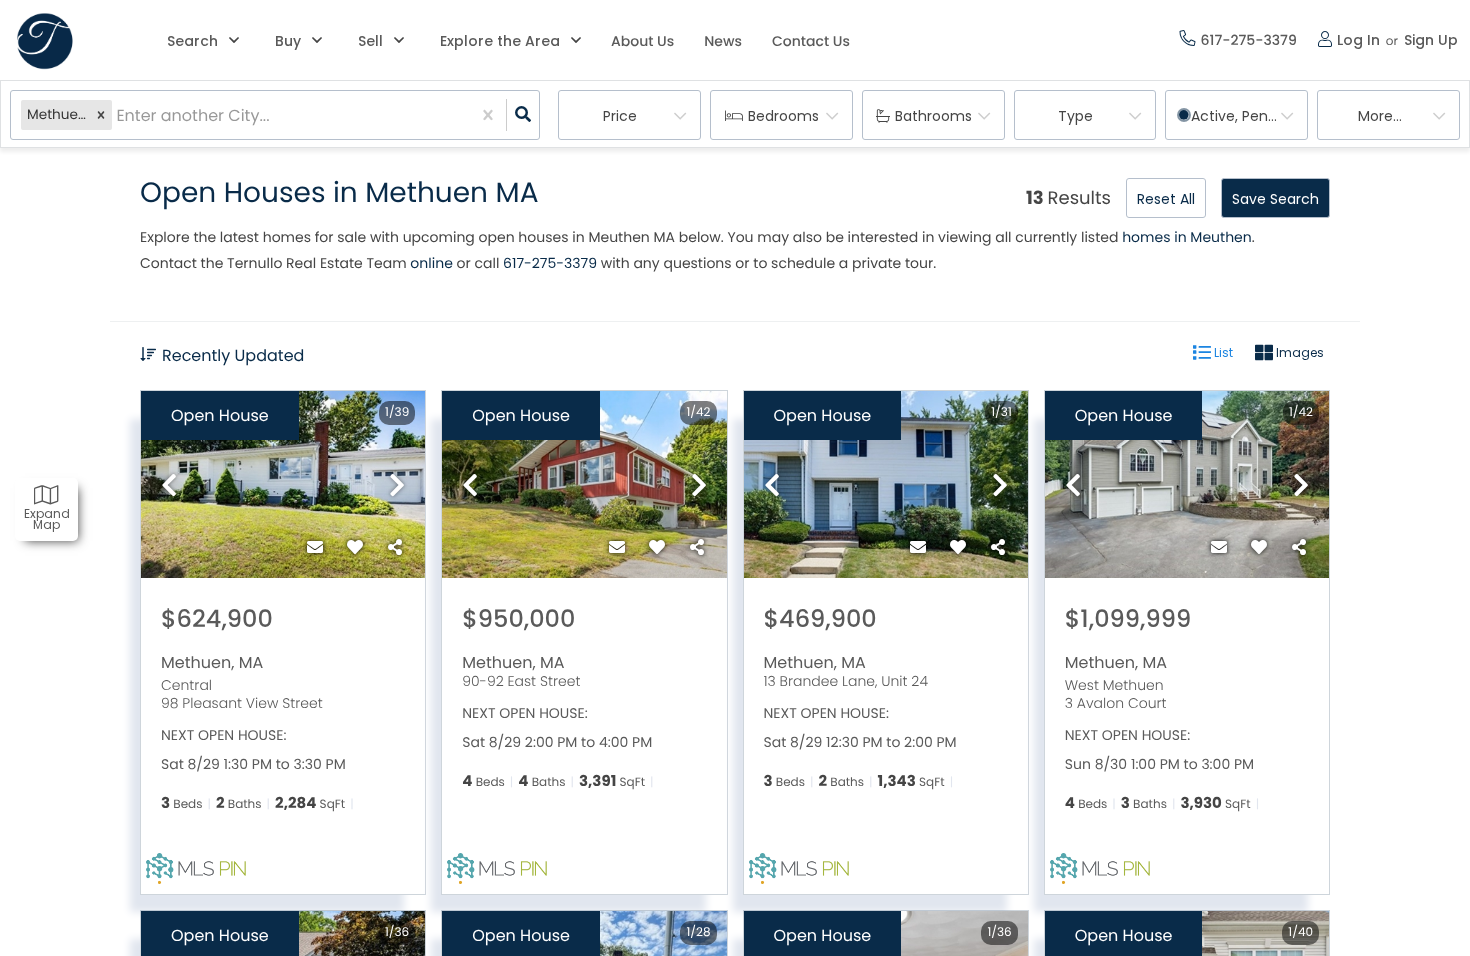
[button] (101, 115)
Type (1075, 116)
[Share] (395, 548)
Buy (288, 41)
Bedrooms (783, 116)
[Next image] (397, 486)
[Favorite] (355, 548)
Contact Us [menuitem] (811, 41)
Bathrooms (933, 116)
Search (192, 41)
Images (1298, 352)
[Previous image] (169, 486)
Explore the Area (500, 41)
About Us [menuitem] (642, 41)
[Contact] (315, 548)
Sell (370, 41)
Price (620, 116)
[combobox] (118, 115)
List (1222, 352)
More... (1380, 116)
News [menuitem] (723, 41)
